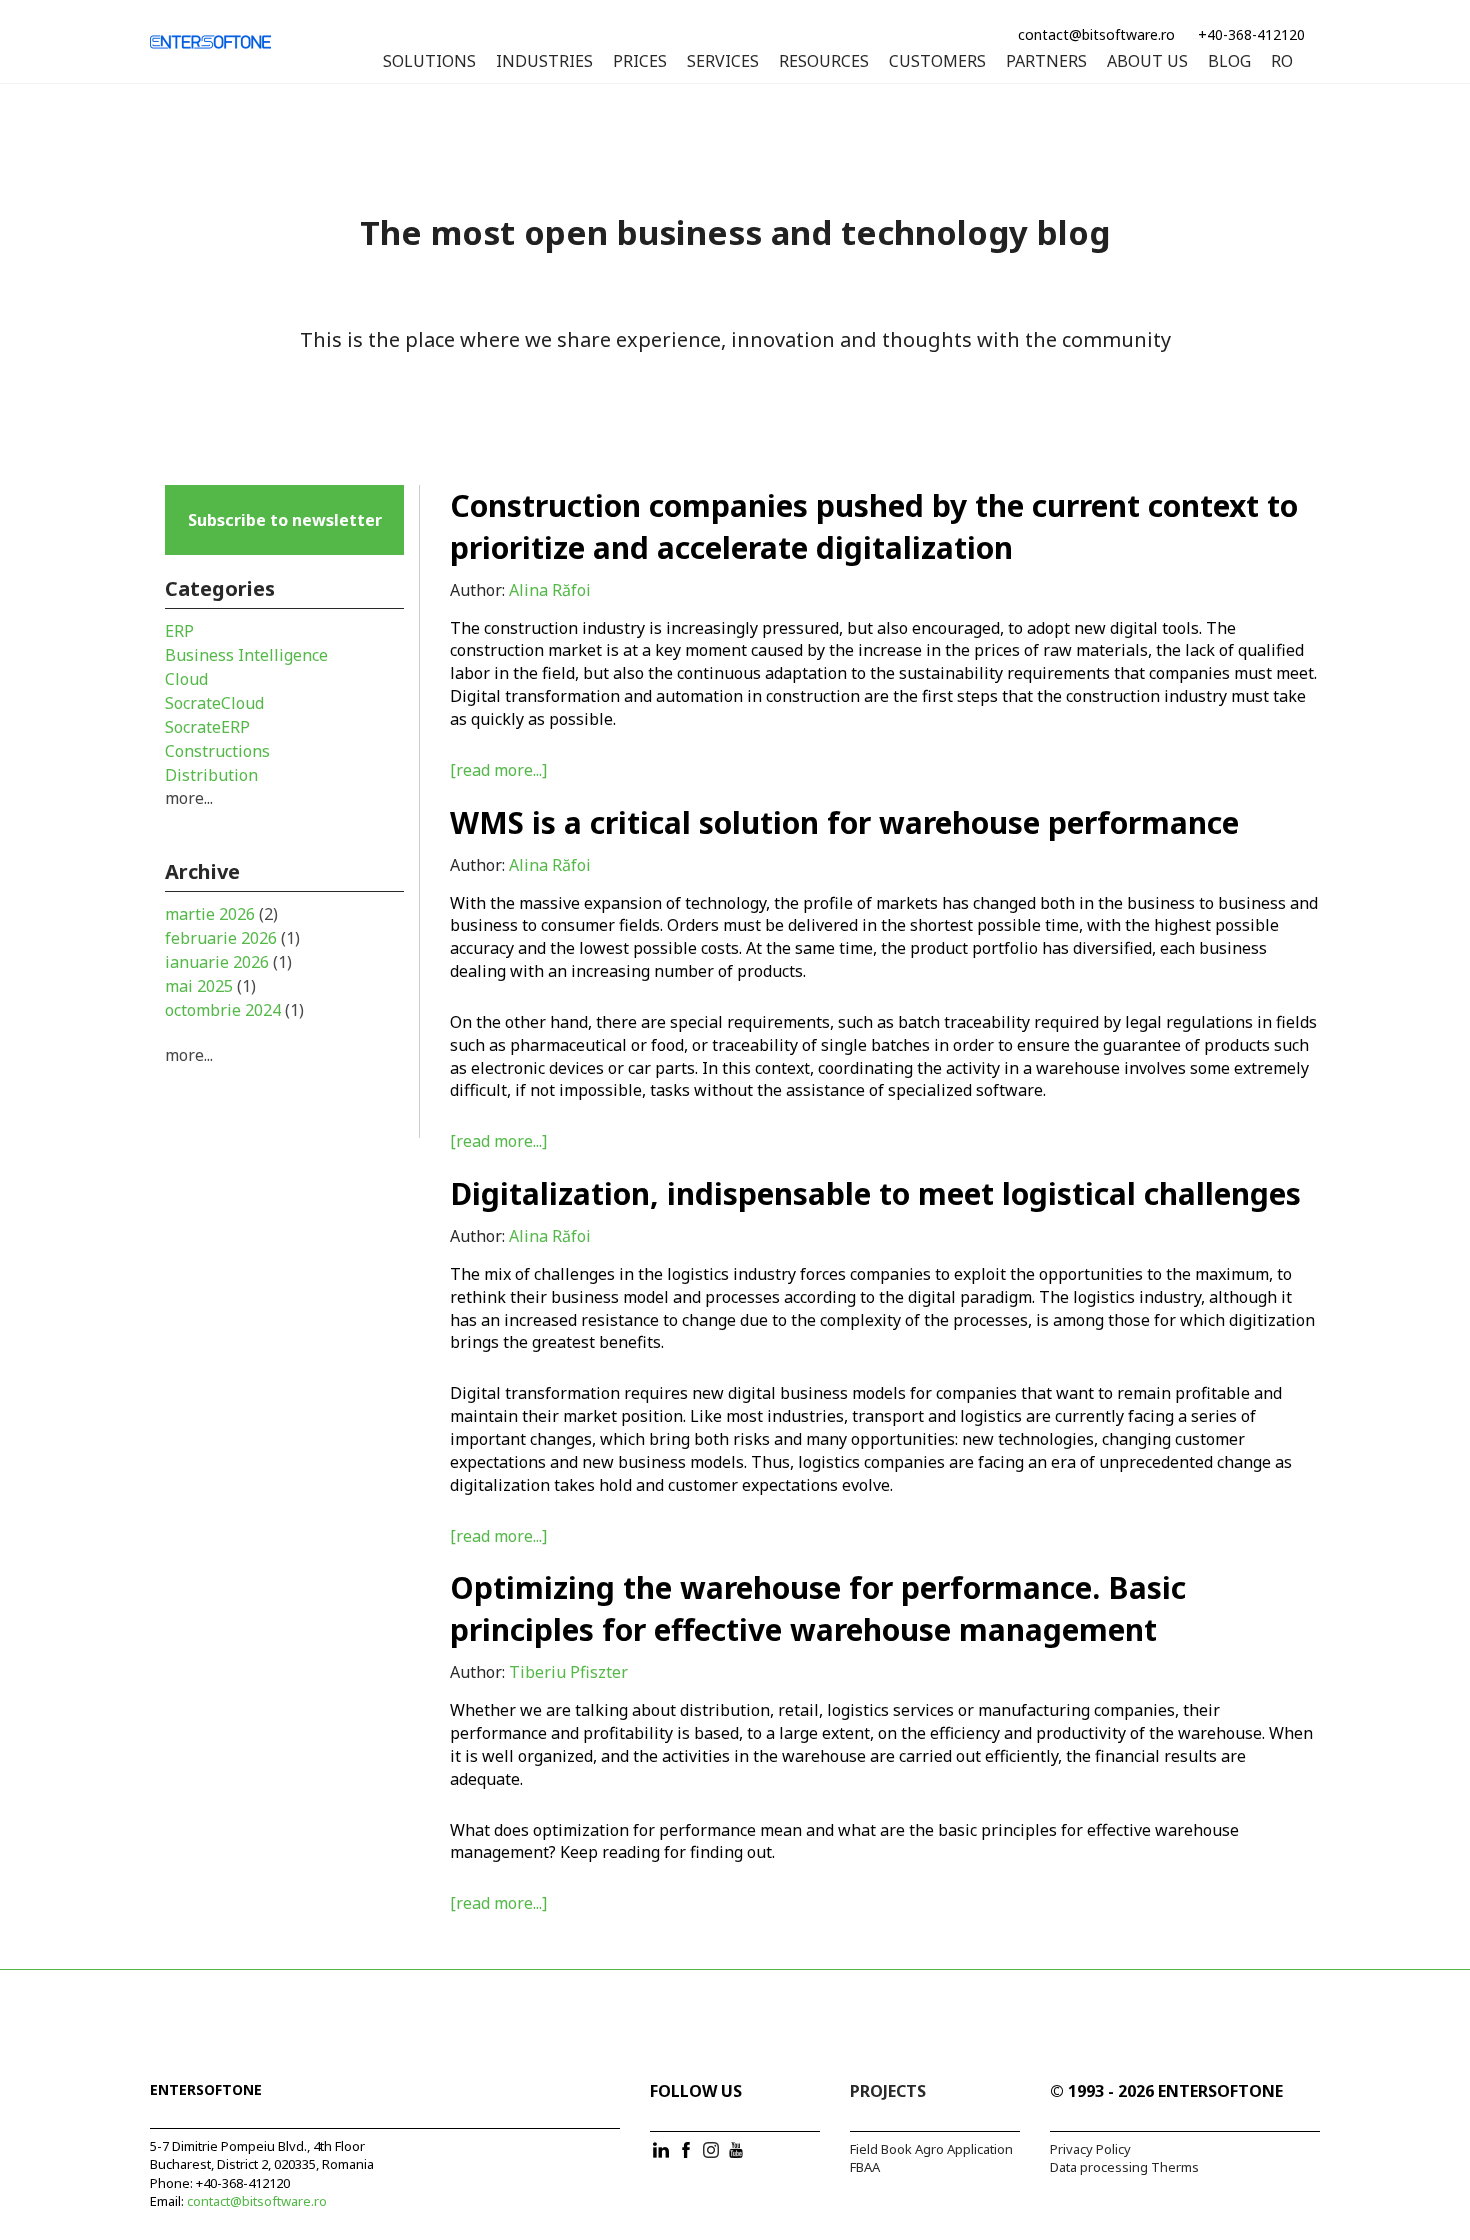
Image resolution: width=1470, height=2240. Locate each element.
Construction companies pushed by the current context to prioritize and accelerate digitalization (874, 526)
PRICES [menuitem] (640, 62)
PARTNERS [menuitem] (1046, 62)
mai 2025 (210, 986)
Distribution (211, 775)
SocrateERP (207, 727)
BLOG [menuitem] (1229, 62)
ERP (179, 631)
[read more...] (498, 770)
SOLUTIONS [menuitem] (429, 62)
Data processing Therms (1124, 2167)
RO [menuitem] (1282, 62)
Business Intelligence (246, 655)
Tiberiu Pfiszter (568, 1672)
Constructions (217, 751)
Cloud (186, 679)
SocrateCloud (214, 703)
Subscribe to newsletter (285, 520)
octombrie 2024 (234, 1010)
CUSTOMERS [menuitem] (937, 62)
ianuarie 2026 (228, 962)
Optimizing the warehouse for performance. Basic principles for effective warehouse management (818, 1608)
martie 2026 (221, 914)
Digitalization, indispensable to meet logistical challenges (875, 1193)
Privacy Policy (1090, 2149)
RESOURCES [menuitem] (824, 62)
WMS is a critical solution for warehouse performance (844, 822)
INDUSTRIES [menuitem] (544, 62)
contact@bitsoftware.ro (1096, 34)
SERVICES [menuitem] (723, 62)
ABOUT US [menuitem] (1147, 62)
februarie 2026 (232, 938)
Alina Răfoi (550, 590)
